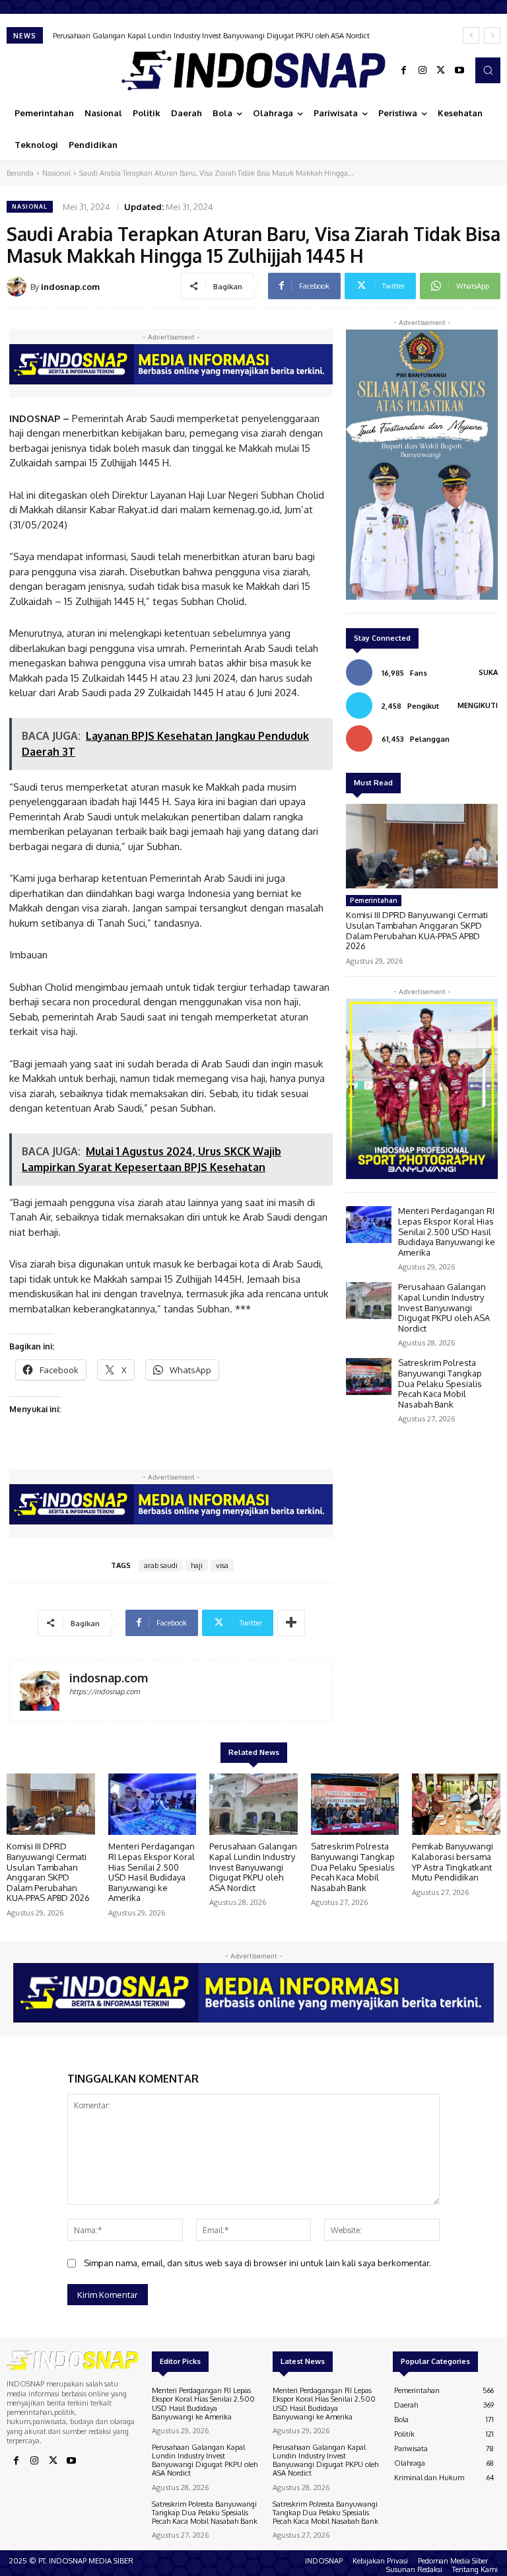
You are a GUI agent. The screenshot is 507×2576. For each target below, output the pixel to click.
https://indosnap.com (105, 1692)
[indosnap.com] (18, 287)
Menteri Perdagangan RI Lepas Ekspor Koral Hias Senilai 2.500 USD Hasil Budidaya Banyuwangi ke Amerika (447, 1231)
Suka (488, 672)
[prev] (471, 35)
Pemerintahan (374, 900)
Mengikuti (478, 705)
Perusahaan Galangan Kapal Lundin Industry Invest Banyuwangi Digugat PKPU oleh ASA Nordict (444, 1307)
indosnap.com (70, 287)
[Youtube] (459, 71)
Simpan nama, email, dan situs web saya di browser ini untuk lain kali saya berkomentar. (257, 2263)
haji (197, 1565)
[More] (291, 1623)
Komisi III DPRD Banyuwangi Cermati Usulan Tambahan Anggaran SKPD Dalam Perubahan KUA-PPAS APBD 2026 (417, 930)
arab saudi (161, 1565)
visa (222, 1565)
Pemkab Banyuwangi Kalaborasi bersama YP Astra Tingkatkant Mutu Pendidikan (453, 1862)
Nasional (56, 173)
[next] (492, 35)
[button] (488, 70)
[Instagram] (422, 71)
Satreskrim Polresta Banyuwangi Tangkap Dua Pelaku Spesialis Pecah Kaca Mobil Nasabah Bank (208, 36)
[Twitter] (441, 71)
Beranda (20, 173)
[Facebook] (404, 71)
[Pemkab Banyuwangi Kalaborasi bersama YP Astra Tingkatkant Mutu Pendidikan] (456, 1805)
